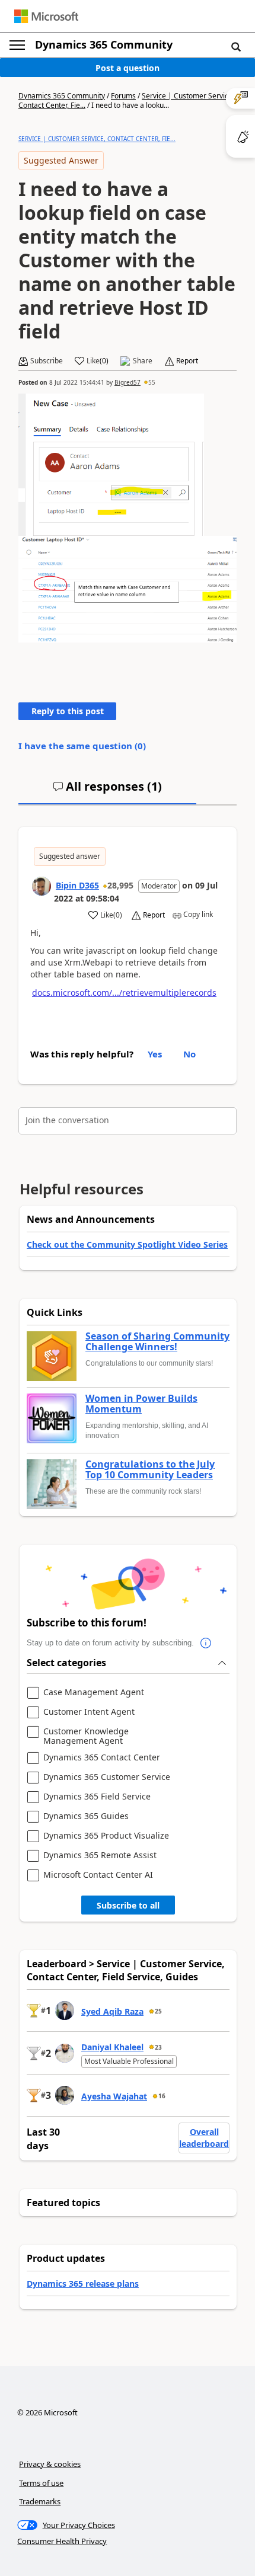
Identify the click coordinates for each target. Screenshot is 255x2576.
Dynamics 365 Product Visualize (106, 1836)
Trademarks (40, 2501)
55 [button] (152, 382)
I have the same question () (82, 746)
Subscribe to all (128, 1905)
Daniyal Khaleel (112, 2047)
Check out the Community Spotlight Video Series (127, 1244)
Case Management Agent (94, 1693)
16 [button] (162, 2096)
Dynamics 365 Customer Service (107, 1777)
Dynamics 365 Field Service (97, 1797)
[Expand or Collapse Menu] (17, 45)
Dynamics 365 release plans (83, 2283)
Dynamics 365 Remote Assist (100, 1856)
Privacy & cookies (50, 2464)
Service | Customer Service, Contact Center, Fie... (97, 139)
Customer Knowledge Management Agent (86, 1736)
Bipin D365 (77, 885)
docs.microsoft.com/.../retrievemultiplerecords (124, 993)
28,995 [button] (120, 885)
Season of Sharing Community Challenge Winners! (157, 1342)
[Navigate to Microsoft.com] (46, 16)
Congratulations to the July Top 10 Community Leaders (150, 1470)
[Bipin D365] (42, 886)
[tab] (107, 791)
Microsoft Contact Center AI (98, 1875)
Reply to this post (68, 711)
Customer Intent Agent (89, 1712)
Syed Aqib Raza (112, 2011)
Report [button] (187, 361)
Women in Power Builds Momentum (141, 1404)
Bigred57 (128, 382)
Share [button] (143, 361)
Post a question (128, 68)
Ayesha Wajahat (114, 2096)
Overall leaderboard (204, 2138)
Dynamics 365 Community (104, 44)
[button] (236, 46)
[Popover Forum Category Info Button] (206, 1643)
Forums (123, 96)
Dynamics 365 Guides (86, 1816)
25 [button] (158, 2011)
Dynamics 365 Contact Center (102, 1758)
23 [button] (158, 2047)
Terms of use (41, 2483)
